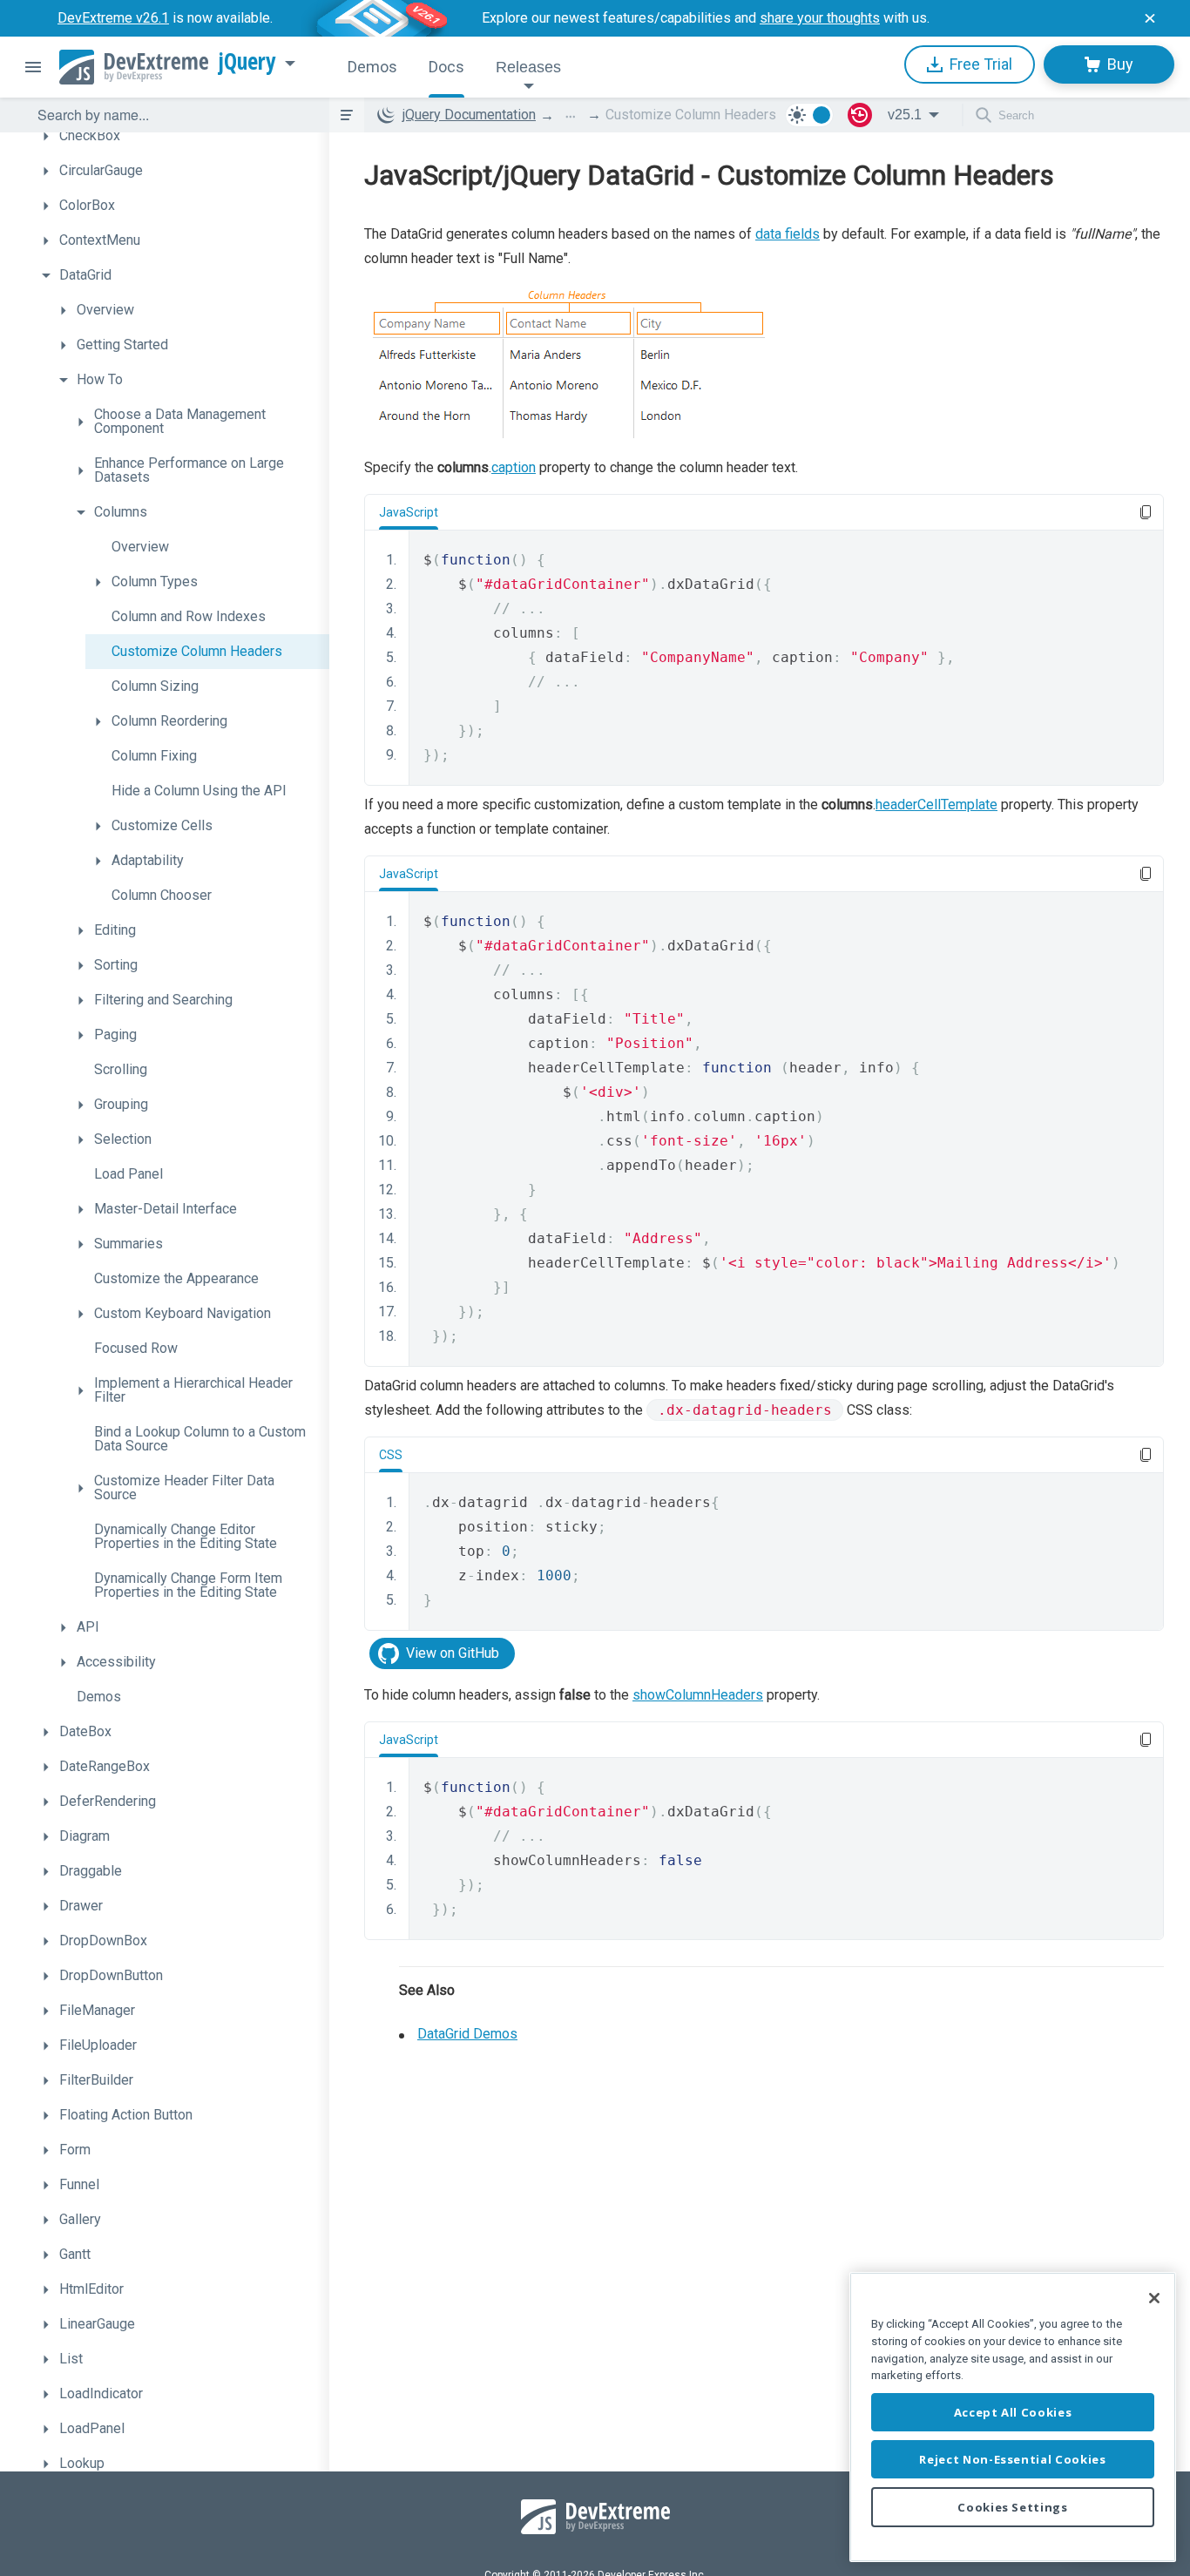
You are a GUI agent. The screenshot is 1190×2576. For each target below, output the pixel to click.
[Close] (1154, 2298)
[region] (1013, 2417)
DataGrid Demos (467, 2034)
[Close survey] (1150, 18)
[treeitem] (181, 136)
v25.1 (905, 115)
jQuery (247, 62)
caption (514, 467)
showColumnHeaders (698, 1695)
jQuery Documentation (469, 115)
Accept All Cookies (1013, 2412)
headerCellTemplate (936, 805)
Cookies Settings (1013, 2507)
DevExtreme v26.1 (113, 18)
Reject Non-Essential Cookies (1012, 2459)
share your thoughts (820, 18)
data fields (788, 234)
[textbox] (172, 115)
